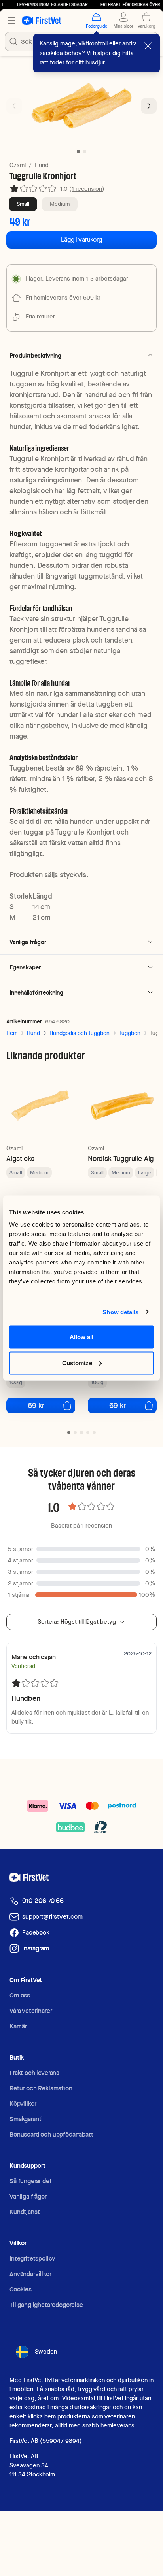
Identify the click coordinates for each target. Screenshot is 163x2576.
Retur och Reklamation (41, 2088)
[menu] (11, 21)
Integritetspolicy (32, 2258)
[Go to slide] (69, 1432)
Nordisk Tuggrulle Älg (121, 1158)
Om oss (20, 1995)
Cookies (21, 2289)
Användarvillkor (30, 2274)
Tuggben (130, 1033)
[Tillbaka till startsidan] (42, 21)
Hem (12, 1033)
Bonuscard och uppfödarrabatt (51, 2134)
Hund (42, 165)
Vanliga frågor (28, 2196)
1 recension (87, 189)
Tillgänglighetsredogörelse (46, 2305)
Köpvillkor (23, 2104)
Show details (120, 1312)
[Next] (149, 106)
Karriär (18, 2026)
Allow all (82, 1337)
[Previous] (14, 106)
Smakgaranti (26, 2119)
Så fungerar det (31, 2181)
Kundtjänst (25, 2212)
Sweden (46, 2352)
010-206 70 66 (43, 1901)
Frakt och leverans (34, 2073)
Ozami (18, 165)
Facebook (36, 1932)
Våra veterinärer (31, 2011)
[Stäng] (148, 46)
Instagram (36, 1948)
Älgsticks (20, 1158)
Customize (77, 1363)
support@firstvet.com (52, 1917)
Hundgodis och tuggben (80, 1033)
